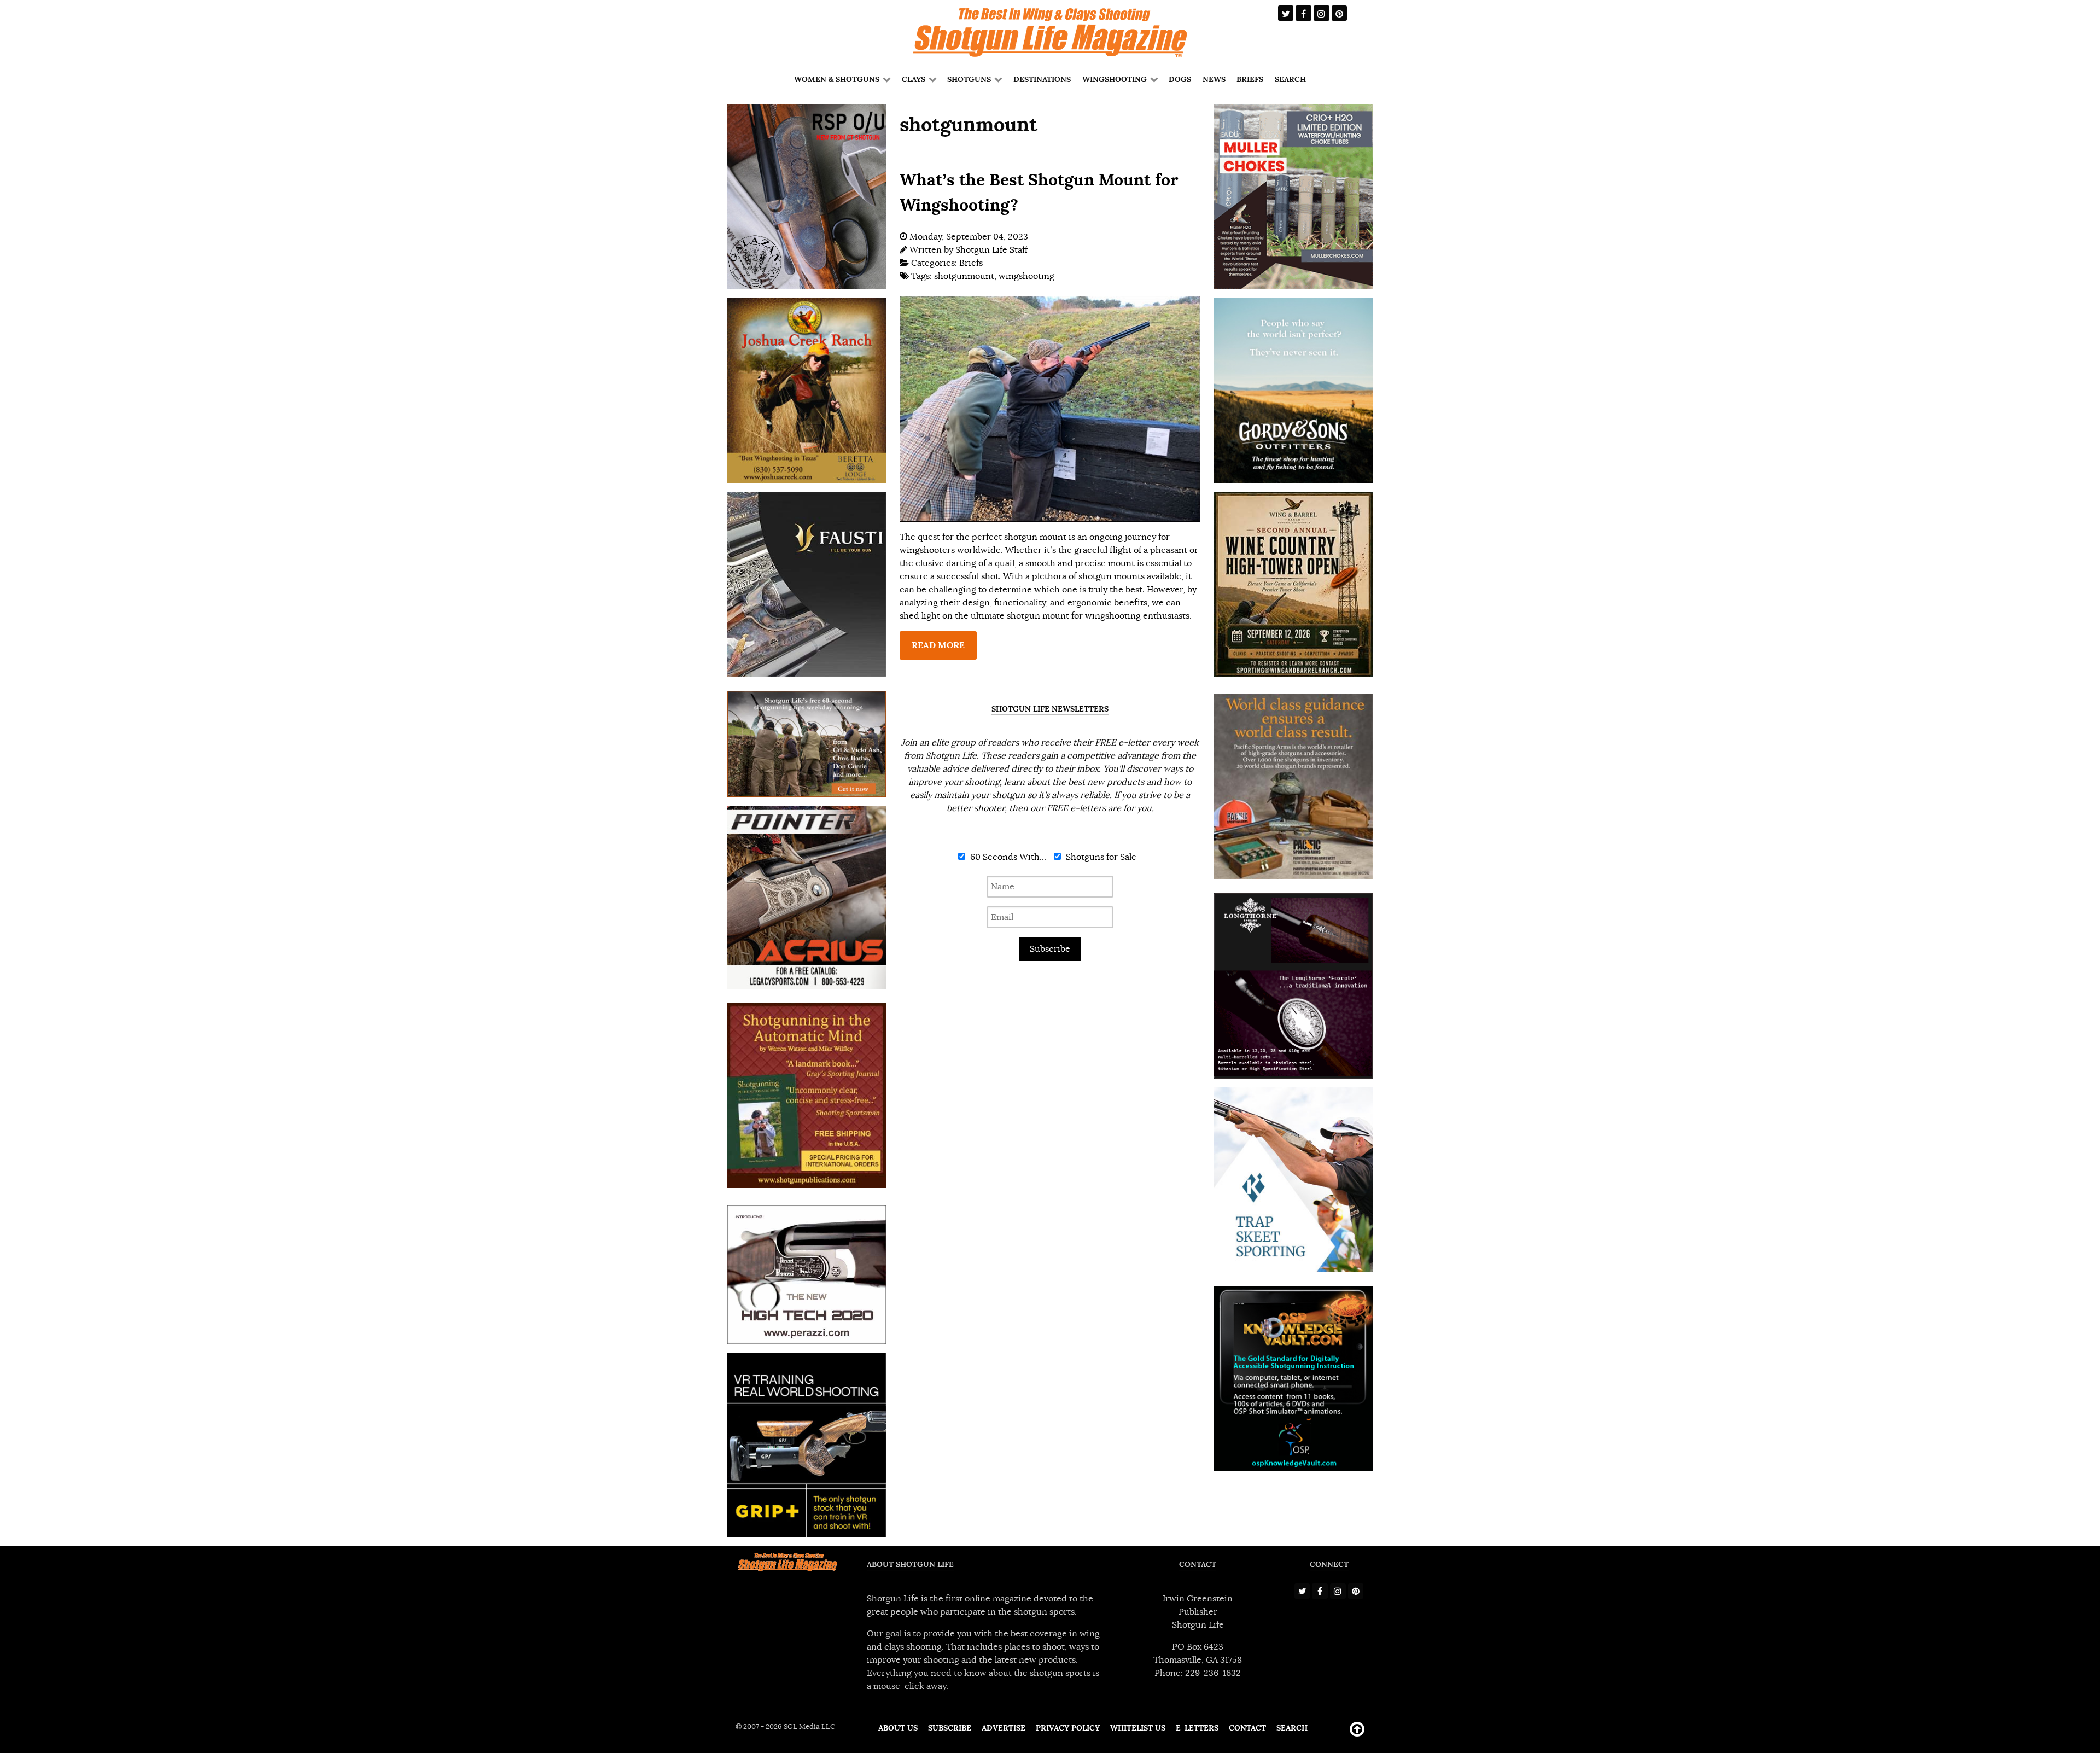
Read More (938, 645)
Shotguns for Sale (1100, 857)
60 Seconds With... (1007, 857)
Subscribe (1050, 949)
